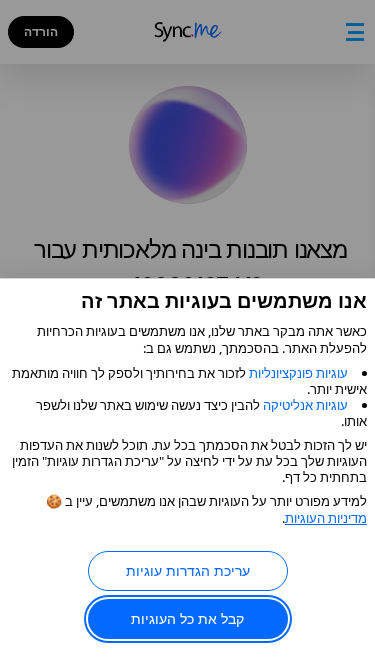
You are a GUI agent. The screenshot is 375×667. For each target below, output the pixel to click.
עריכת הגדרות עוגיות (188, 570)
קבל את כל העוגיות (187, 618)
